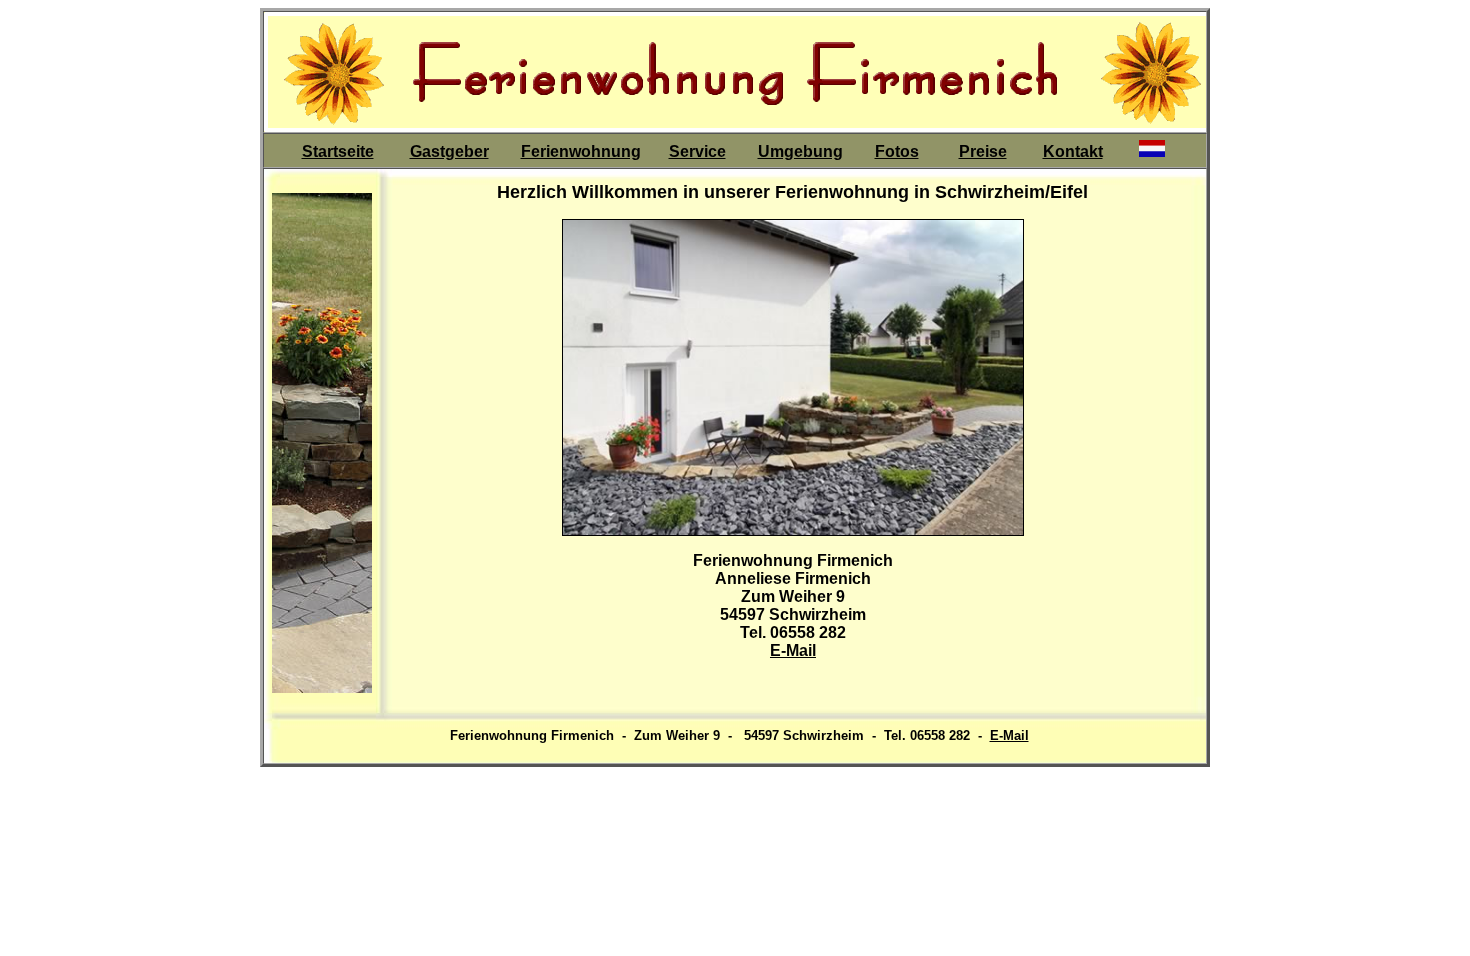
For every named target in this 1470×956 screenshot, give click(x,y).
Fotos (897, 151)
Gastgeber (449, 151)
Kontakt (1073, 151)
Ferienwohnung (581, 151)
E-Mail (793, 650)
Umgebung (800, 151)
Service (697, 151)
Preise (983, 151)
